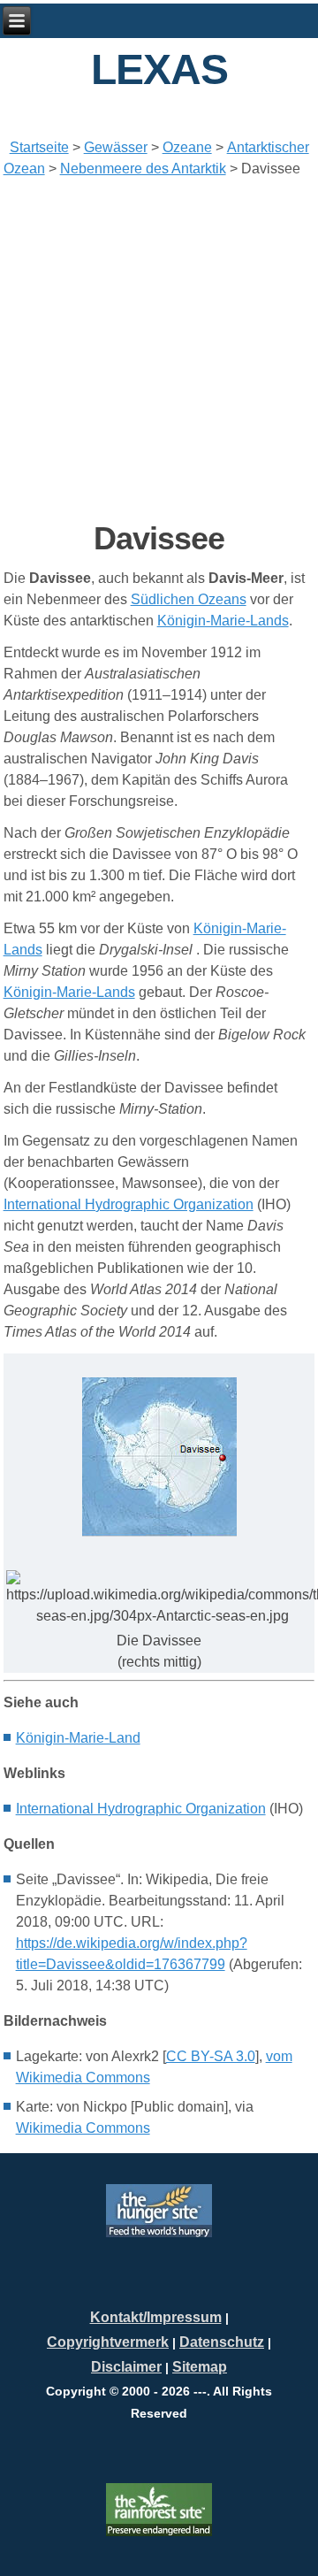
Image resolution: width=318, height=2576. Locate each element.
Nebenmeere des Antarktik (143, 169)
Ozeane (187, 147)
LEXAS (159, 69)
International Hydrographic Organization (129, 1204)
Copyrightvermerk (108, 2342)
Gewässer (116, 147)
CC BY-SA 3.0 (211, 2056)
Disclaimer (126, 2367)
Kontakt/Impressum (156, 2317)
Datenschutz (222, 2342)
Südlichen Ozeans (189, 599)
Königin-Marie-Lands (223, 621)
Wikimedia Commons (83, 2128)
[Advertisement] (159, 349)
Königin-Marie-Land (78, 1738)
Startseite (39, 147)
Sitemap (200, 2367)
